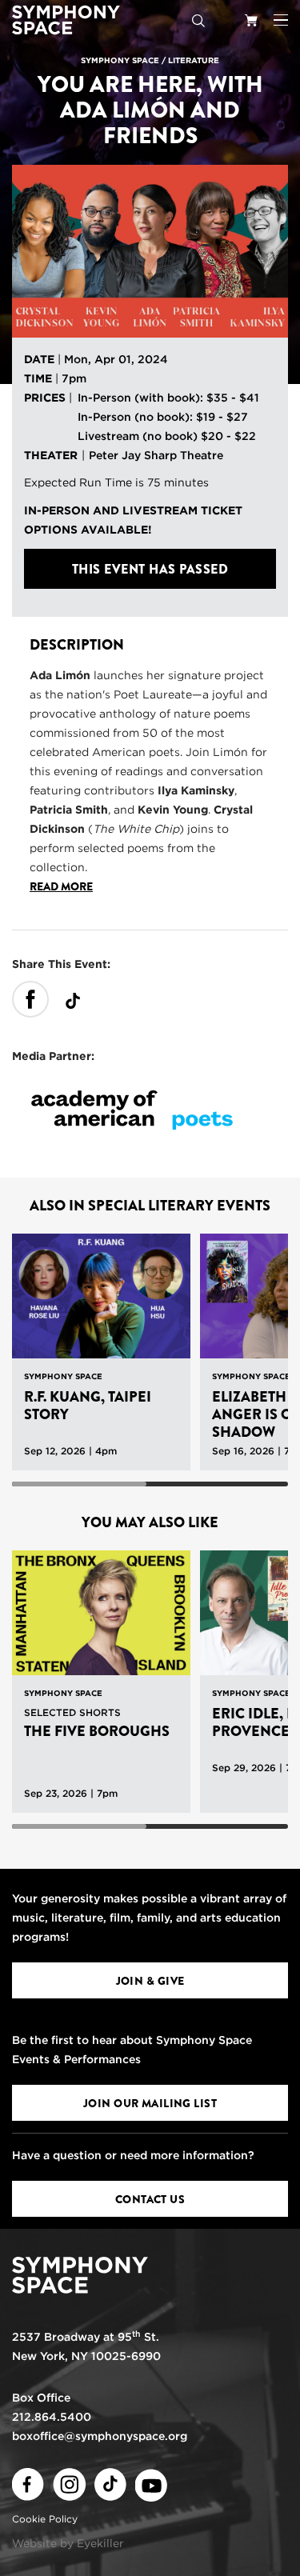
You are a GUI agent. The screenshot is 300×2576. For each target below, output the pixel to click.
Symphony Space (120, 60)
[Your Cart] (251, 20)
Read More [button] (61, 886)
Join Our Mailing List (150, 2103)
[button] (281, 20)
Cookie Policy (45, 2519)
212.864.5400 (52, 2417)
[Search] (198, 20)
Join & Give (150, 1981)
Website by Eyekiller (68, 2543)
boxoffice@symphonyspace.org (100, 2436)
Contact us (150, 2199)
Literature (194, 60)
